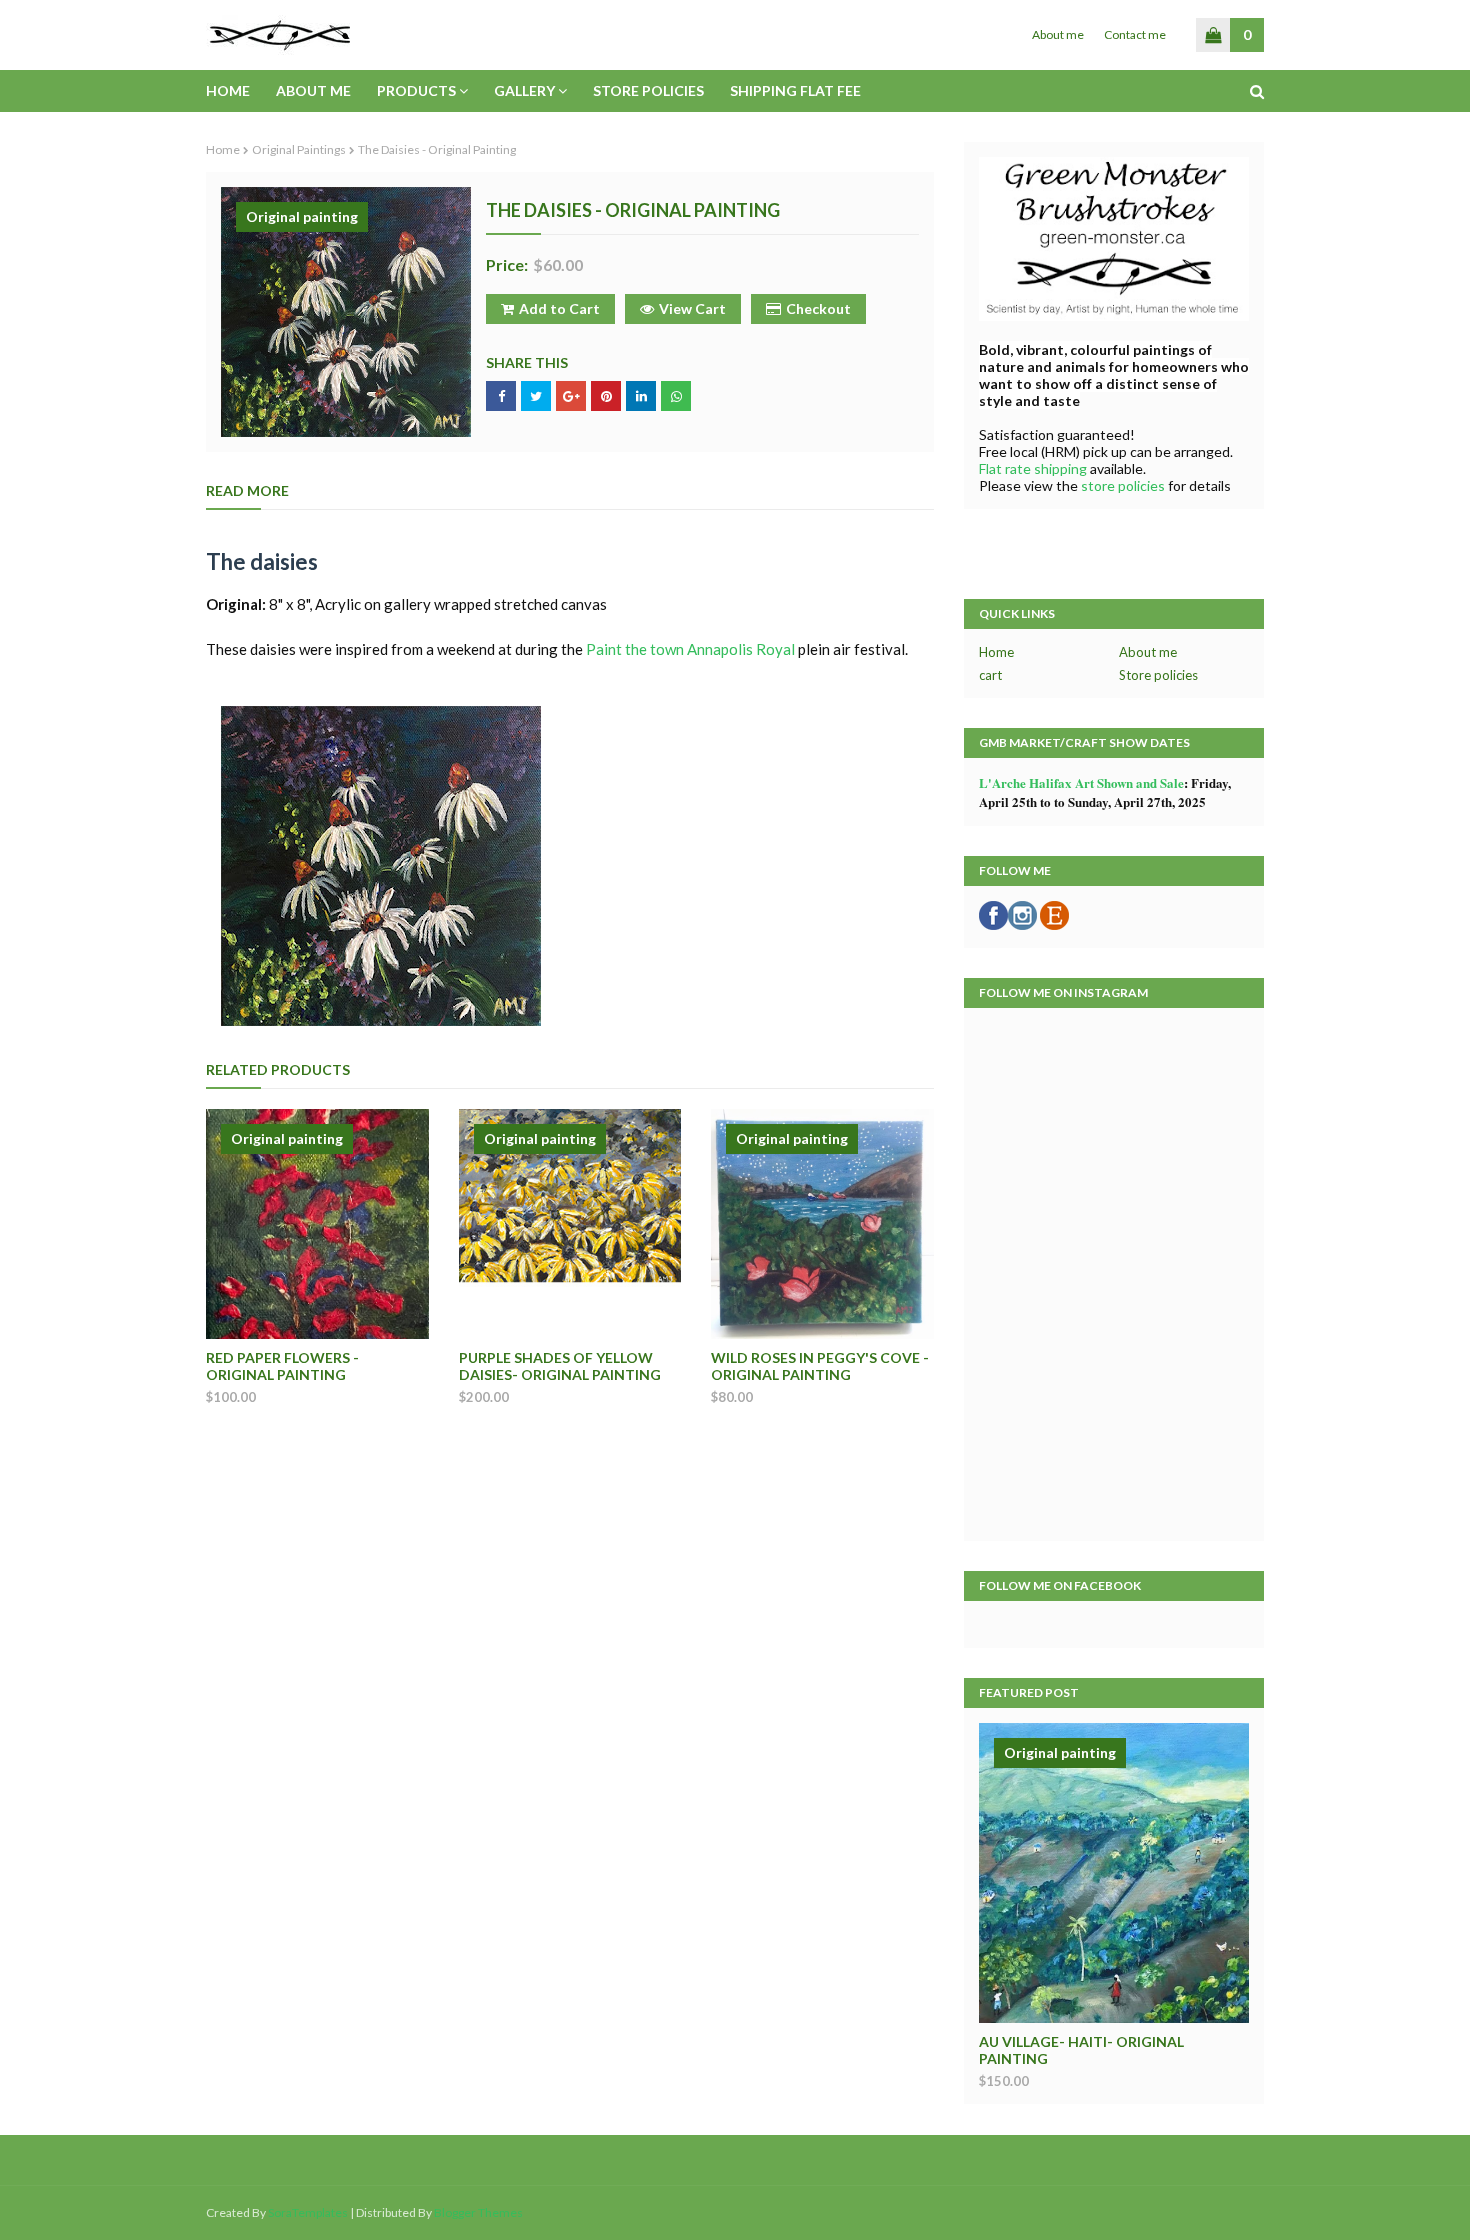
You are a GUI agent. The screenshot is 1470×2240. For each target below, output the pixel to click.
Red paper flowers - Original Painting (282, 1366)
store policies (1124, 485)
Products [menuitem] (416, 90)
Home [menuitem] (228, 90)
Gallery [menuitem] (524, 90)
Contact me (1135, 34)
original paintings (299, 149)
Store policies (1158, 675)
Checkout (818, 308)
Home (223, 149)
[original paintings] (1114, 1873)
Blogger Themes (478, 2212)
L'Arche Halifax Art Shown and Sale (1081, 782)
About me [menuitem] (313, 90)
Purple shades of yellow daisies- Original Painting (560, 1366)
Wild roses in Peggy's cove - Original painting (820, 1366)
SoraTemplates (308, 2212)
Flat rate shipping (1033, 468)
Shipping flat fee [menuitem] (795, 90)
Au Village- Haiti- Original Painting (1081, 2050)
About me (1058, 34)
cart (990, 675)
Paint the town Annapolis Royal (690, 649)
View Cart (692, 308)
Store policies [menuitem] (648, 90)
